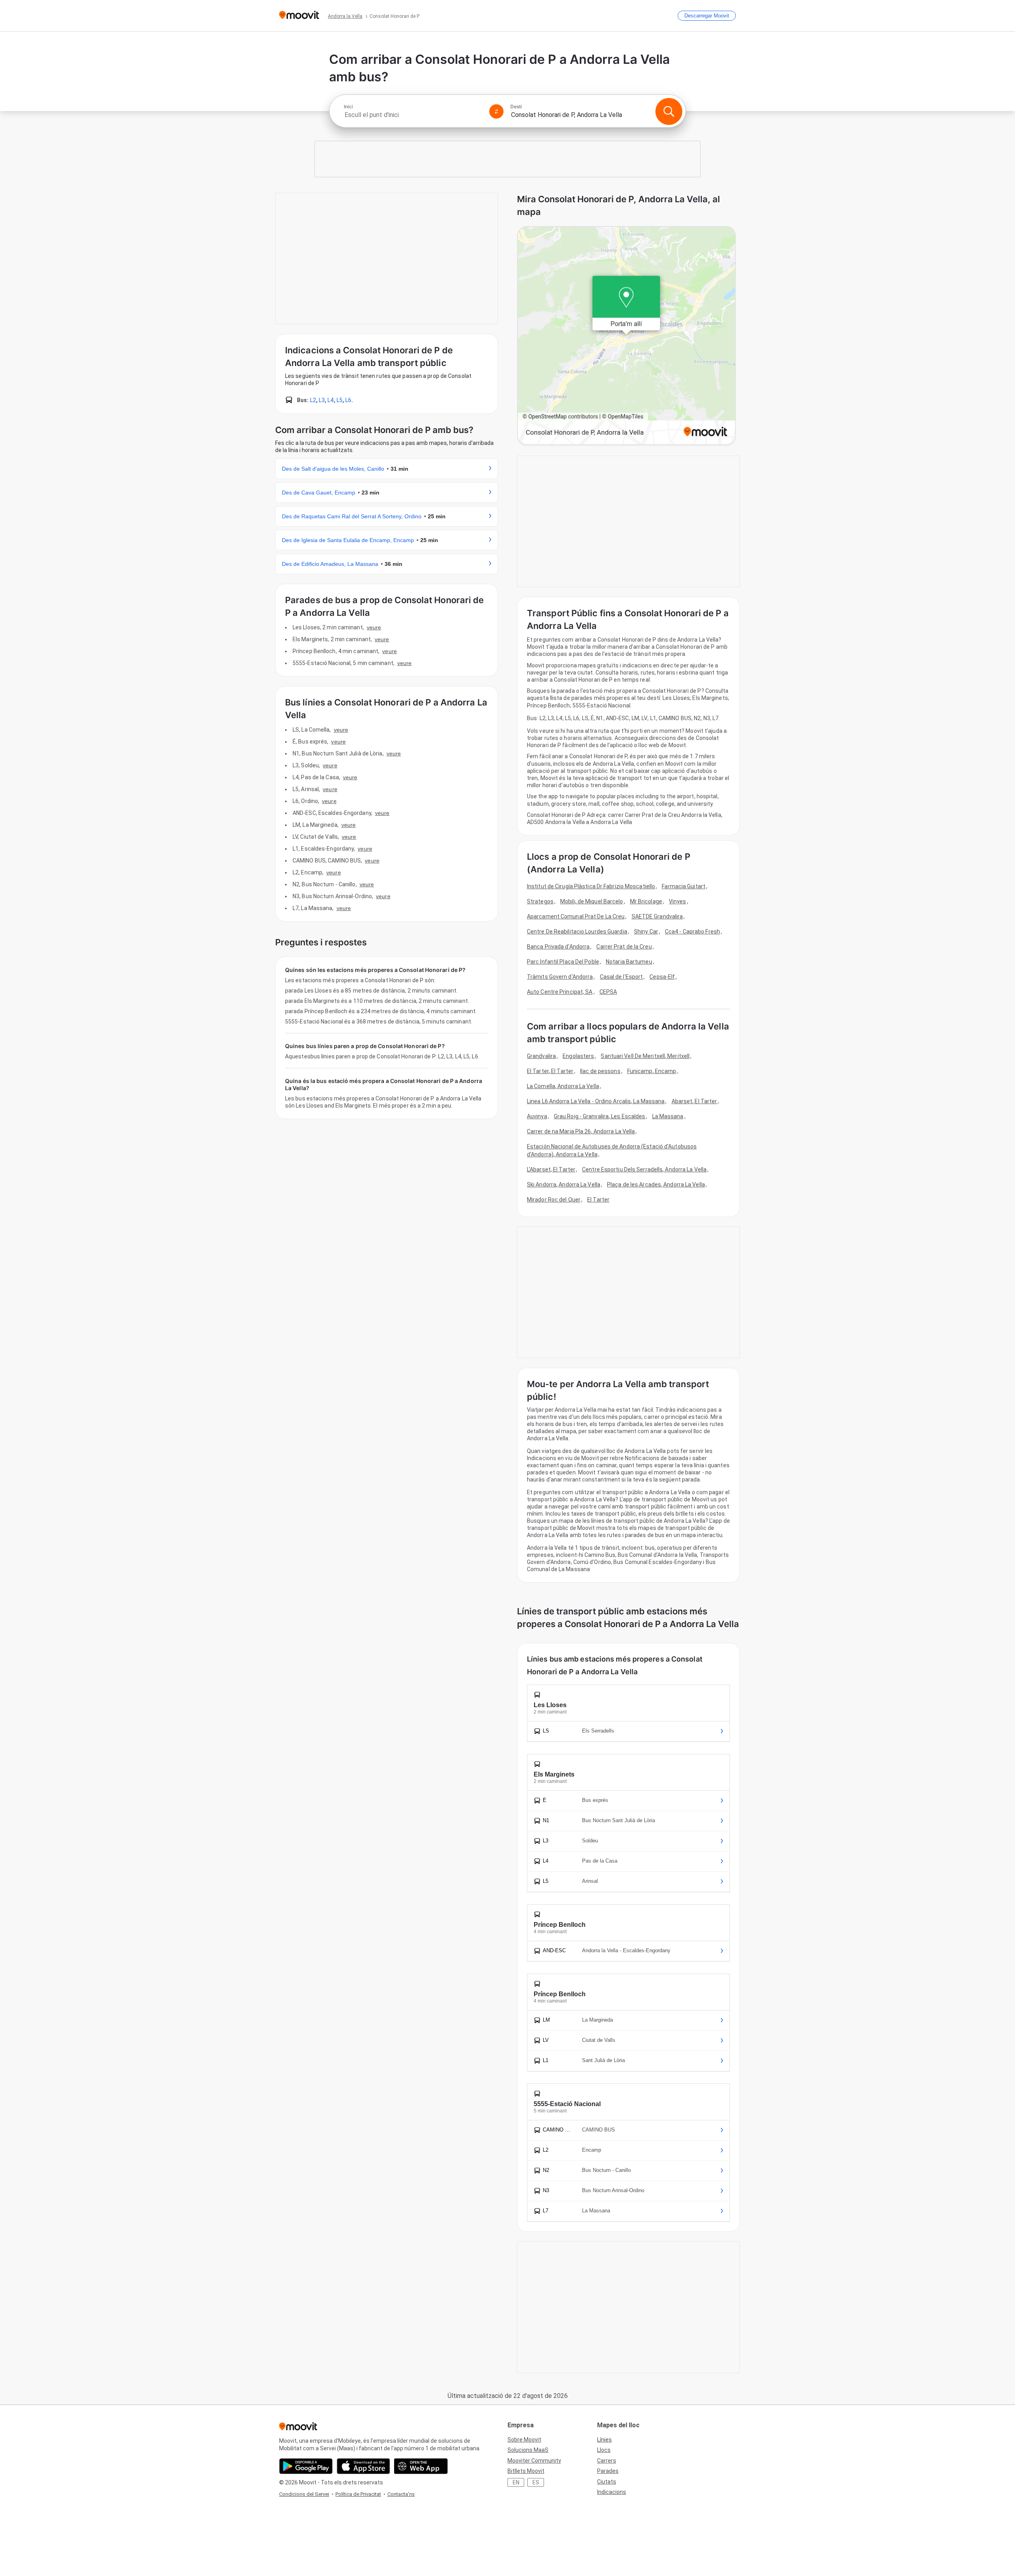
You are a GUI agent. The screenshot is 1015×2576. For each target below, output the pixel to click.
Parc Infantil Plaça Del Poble (563, 962)
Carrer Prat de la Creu (624, 947)
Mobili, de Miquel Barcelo (592, 901)
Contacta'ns (401, 2494)
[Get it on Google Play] (306, 2466)
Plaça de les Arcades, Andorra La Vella (656, 1184)
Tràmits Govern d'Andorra (560, 977)
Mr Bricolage (646, 901)
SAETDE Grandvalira (657, 916)
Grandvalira (541, 1056)
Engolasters (578, 1056)
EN (516, 2482)
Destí (516, 107)
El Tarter (598, 1200)
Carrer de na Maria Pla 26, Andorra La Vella (581, 1131)
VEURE (374, 627)
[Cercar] (669, 111)
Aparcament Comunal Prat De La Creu (576, 916)
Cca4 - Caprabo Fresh (692, 931)
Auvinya (537, 1116)
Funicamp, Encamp (652, 1071)
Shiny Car (646, 931)
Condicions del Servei (304, 2494)
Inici (348, 107)
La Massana (668, 1116)
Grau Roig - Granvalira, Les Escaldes (600, 1116)
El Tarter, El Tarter (550, 1071)
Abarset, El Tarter (694, 1101)
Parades (608, 2471)
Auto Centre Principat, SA (560, 992)
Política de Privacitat (358, 2494)
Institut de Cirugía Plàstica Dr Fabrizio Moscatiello (591, 886)
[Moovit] (299, 16)
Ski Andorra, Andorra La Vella (564, 1184)
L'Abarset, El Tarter (551, 1169)
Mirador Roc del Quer (554, 1200)
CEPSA (608, 992)
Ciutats (607, 2482)
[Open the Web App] (421, 2466)
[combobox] (413, 115)
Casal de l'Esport (621, 977)
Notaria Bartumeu (629, 962)
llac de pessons (600, 1071)
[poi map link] (626, 336)
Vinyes (678, 901)
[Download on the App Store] (363, 2466)
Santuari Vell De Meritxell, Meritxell (645, 1056)
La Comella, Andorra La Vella (563, 1086)
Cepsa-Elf (662, 977)
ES (536, 2482)
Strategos (540, 901)
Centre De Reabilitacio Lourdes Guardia (577, 931)
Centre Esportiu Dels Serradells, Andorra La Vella (644, 1169)
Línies (604, 2440)
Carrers (607, 2461)
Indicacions (612, 2492)
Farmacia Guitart (684, 886)
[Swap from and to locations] (496, 111)
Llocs (604, 2450)
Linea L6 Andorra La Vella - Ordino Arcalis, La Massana (596, 1101)
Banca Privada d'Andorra (558, 947)
